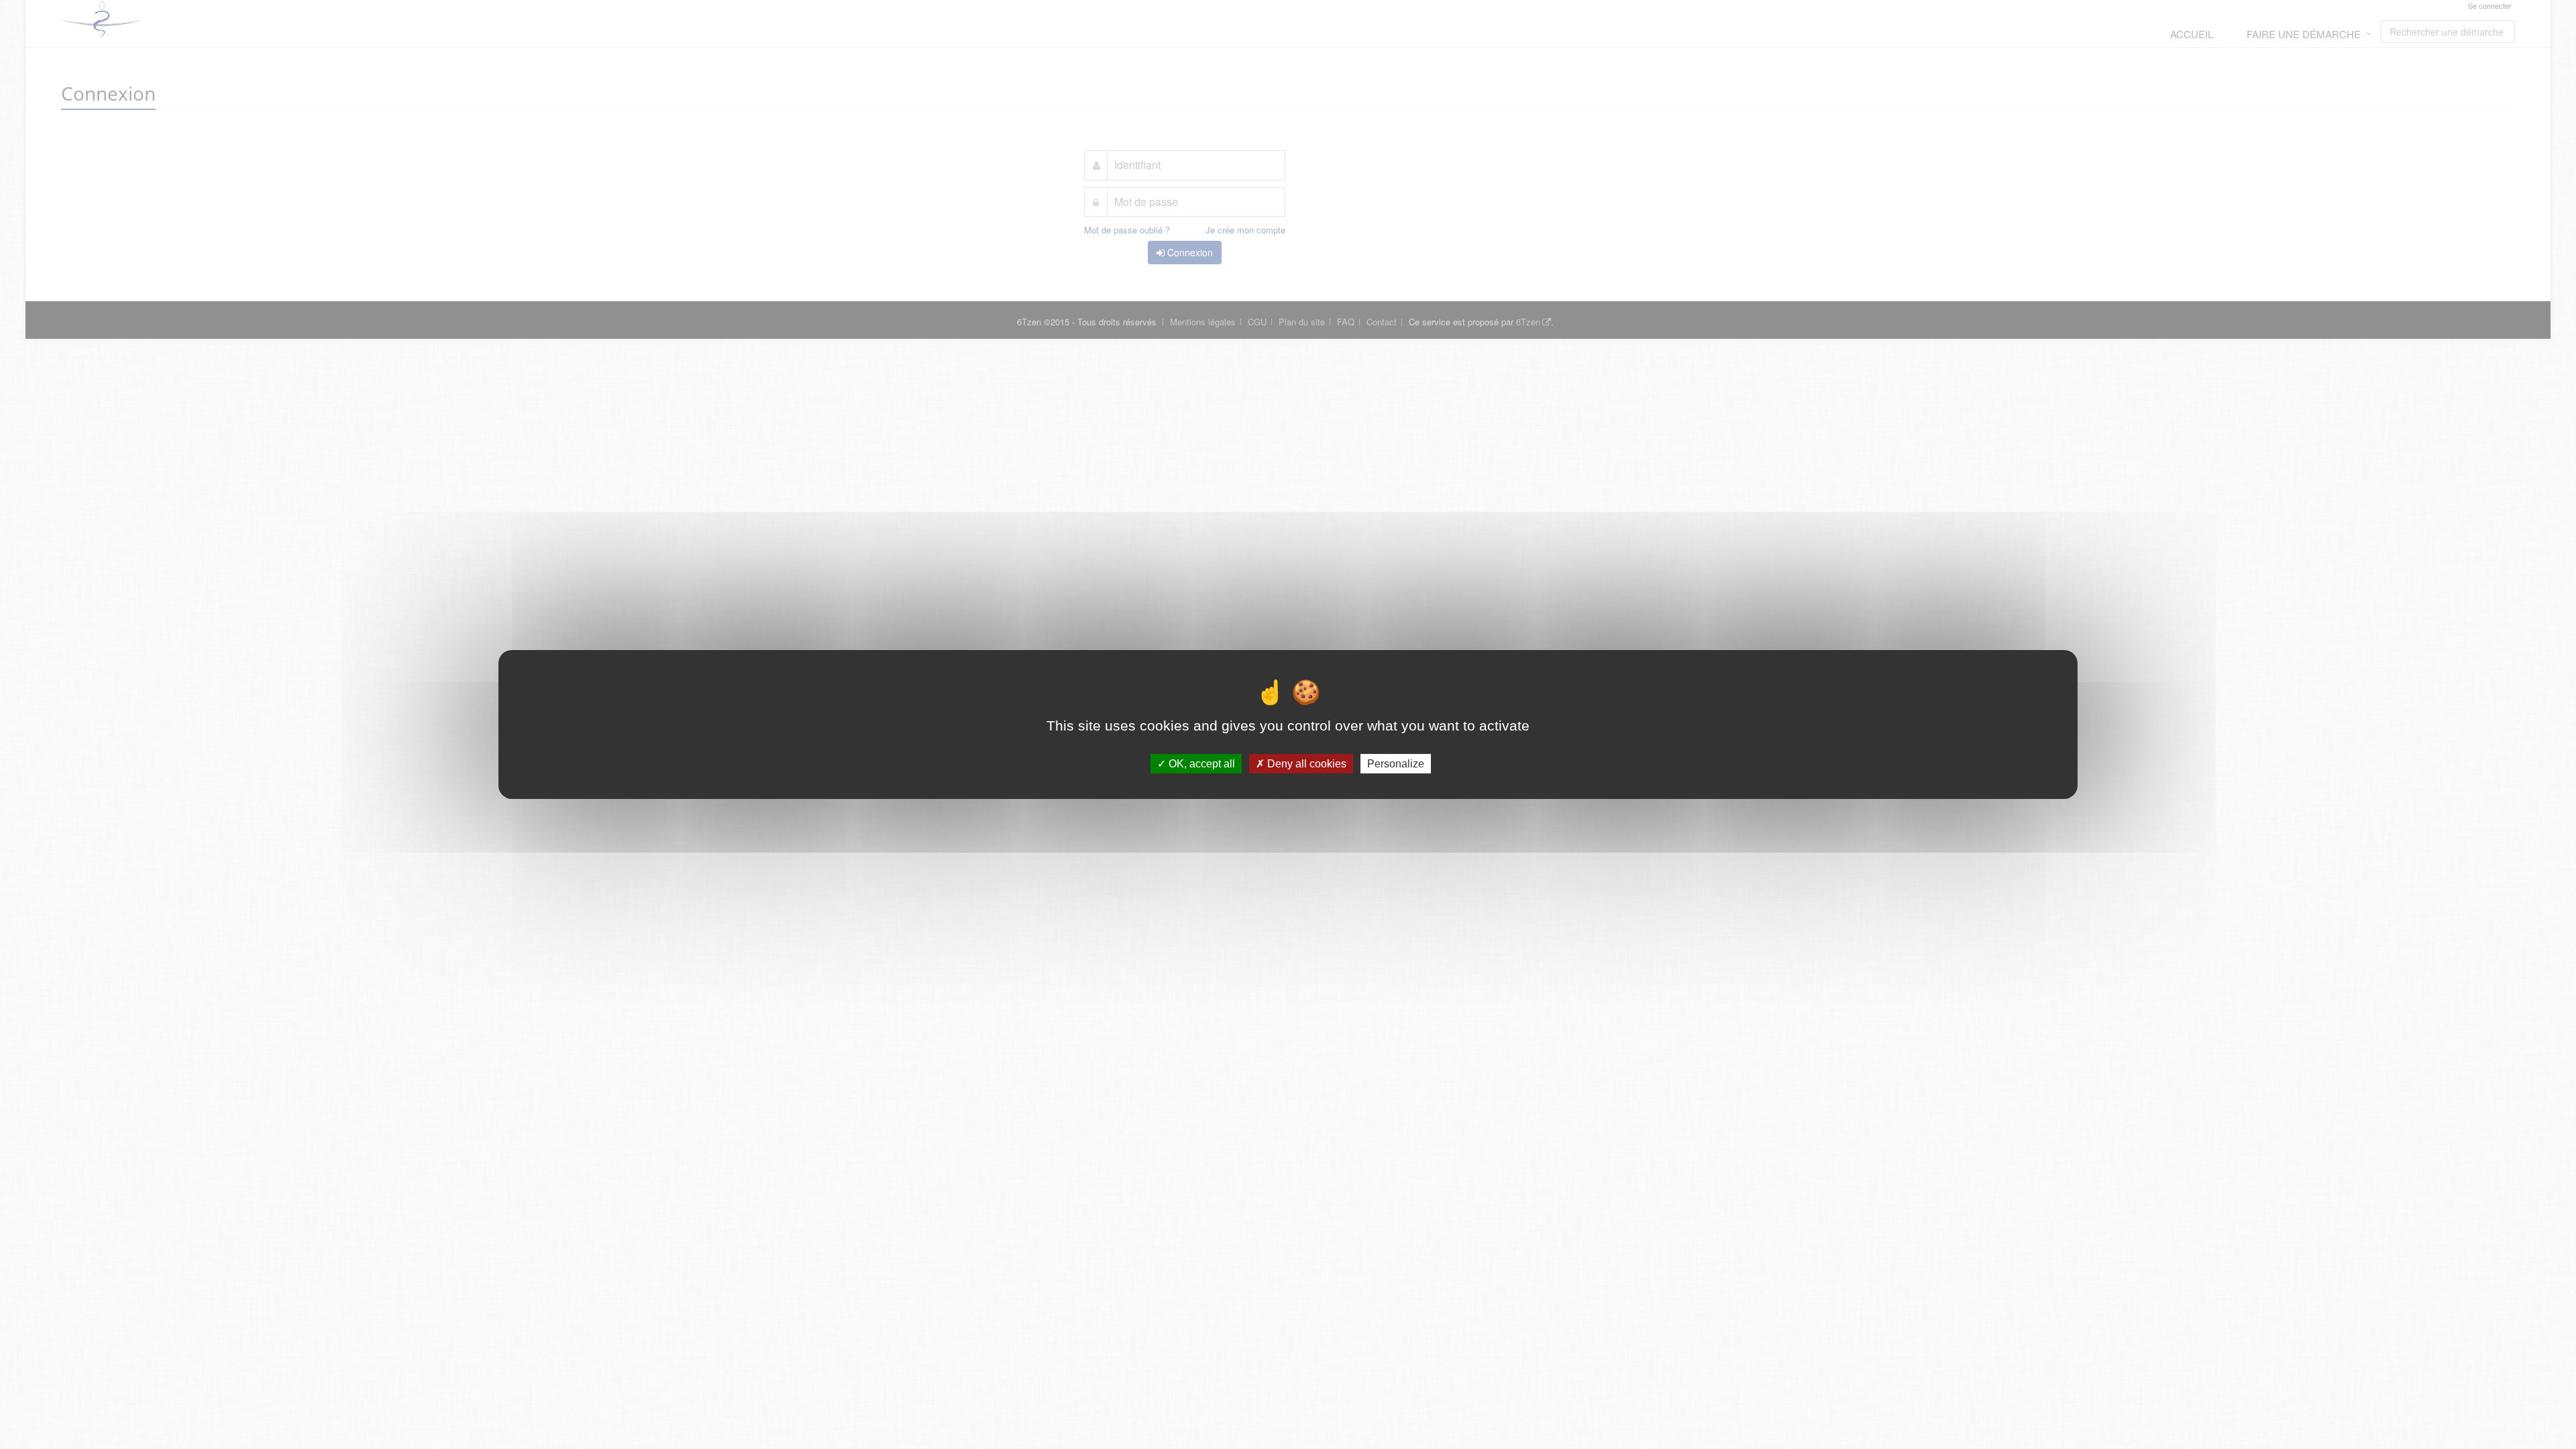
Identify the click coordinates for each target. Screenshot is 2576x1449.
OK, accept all (1200, 764)
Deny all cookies (1305, 764)
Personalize (1396, 764)
